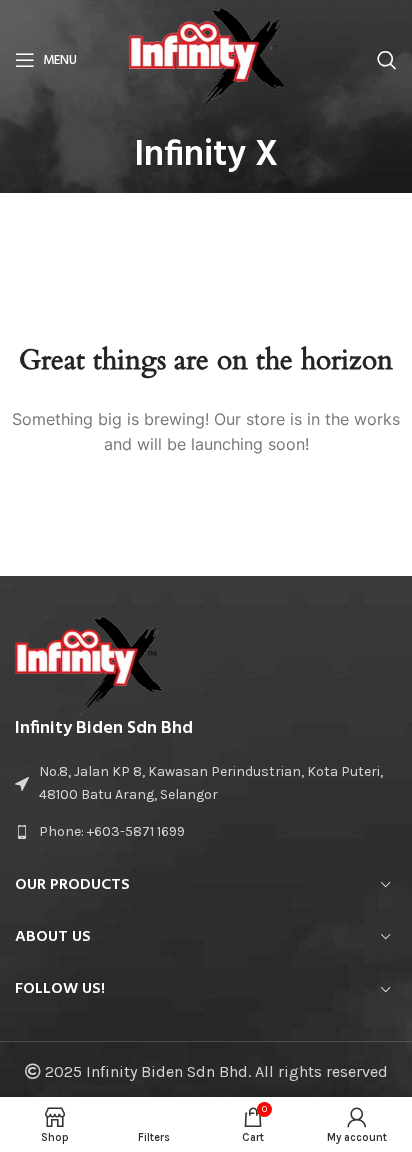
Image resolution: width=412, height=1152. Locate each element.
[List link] (206, 832)
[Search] (387, 60)
